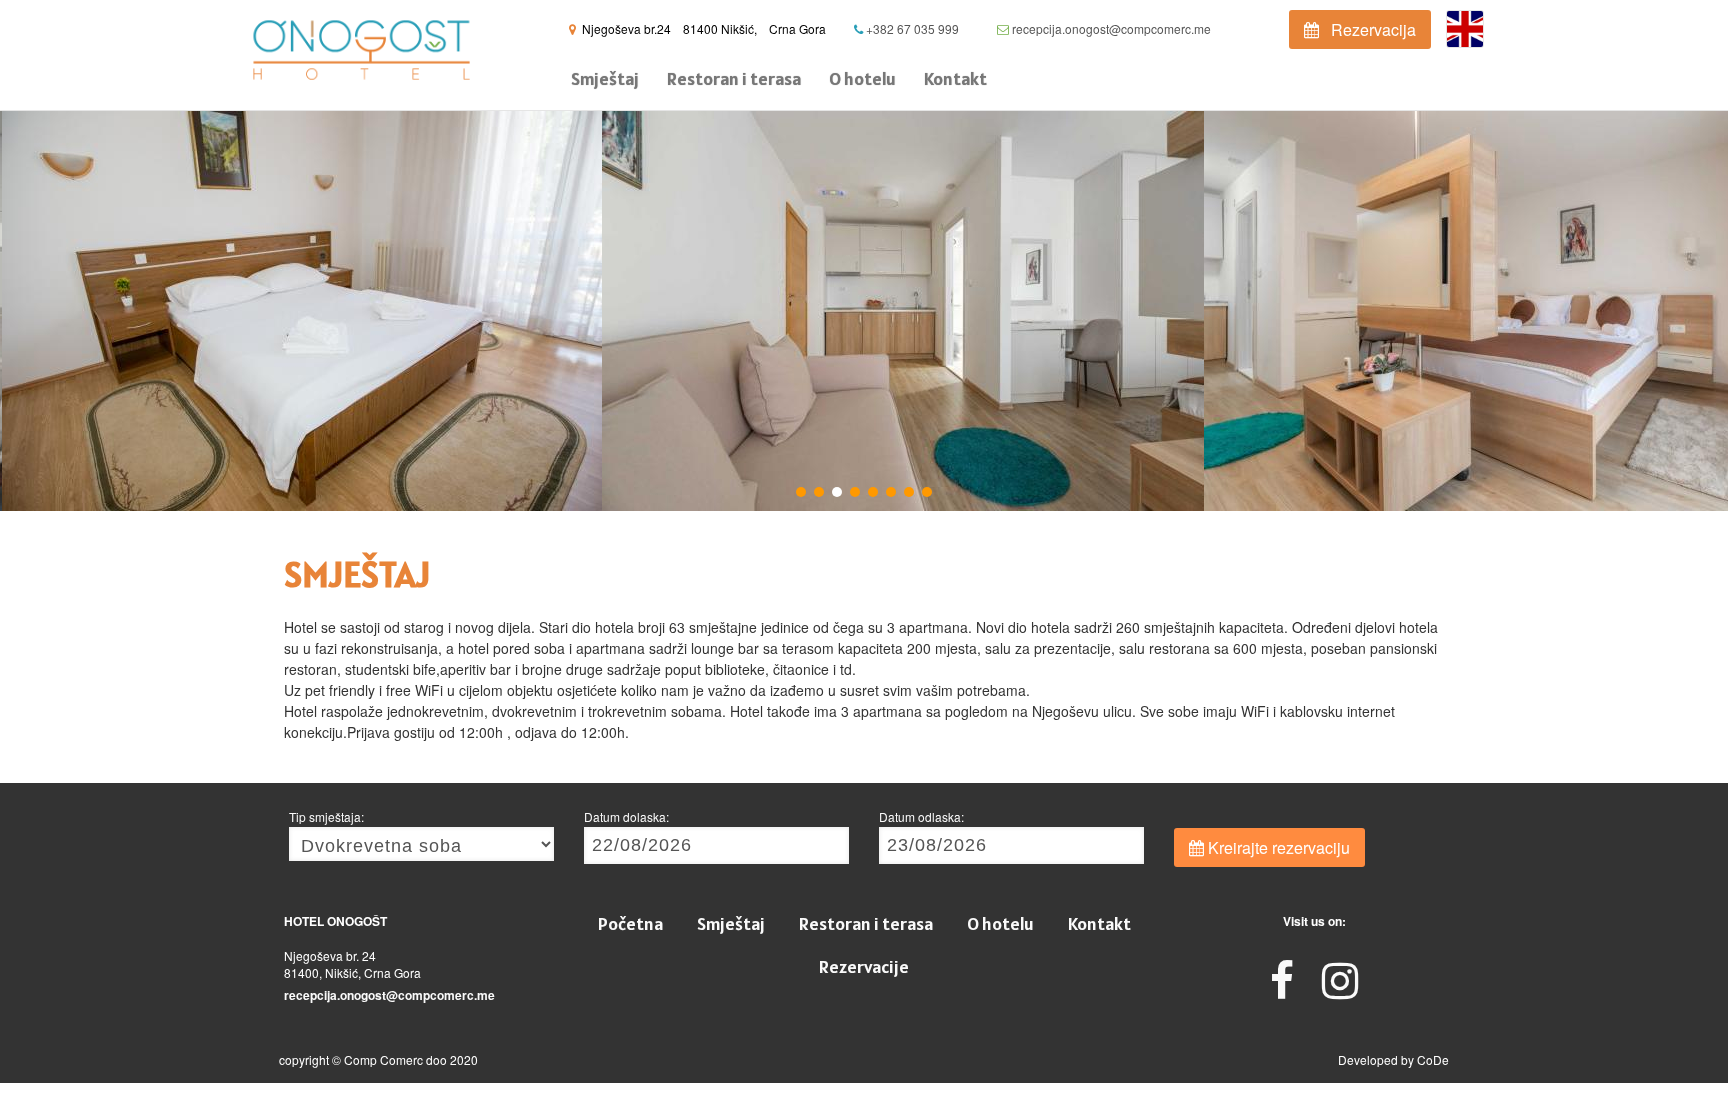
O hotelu (862, 78)
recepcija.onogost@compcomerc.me (1110, 28)
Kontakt (955, 78)
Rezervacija (1367, 29)
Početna (630, 923)
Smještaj (605, 78)
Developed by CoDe (1393, 1059)
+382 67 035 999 (911, 28)
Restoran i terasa (734, 78)
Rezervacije (864, 966)
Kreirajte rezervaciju (1277, 847)
